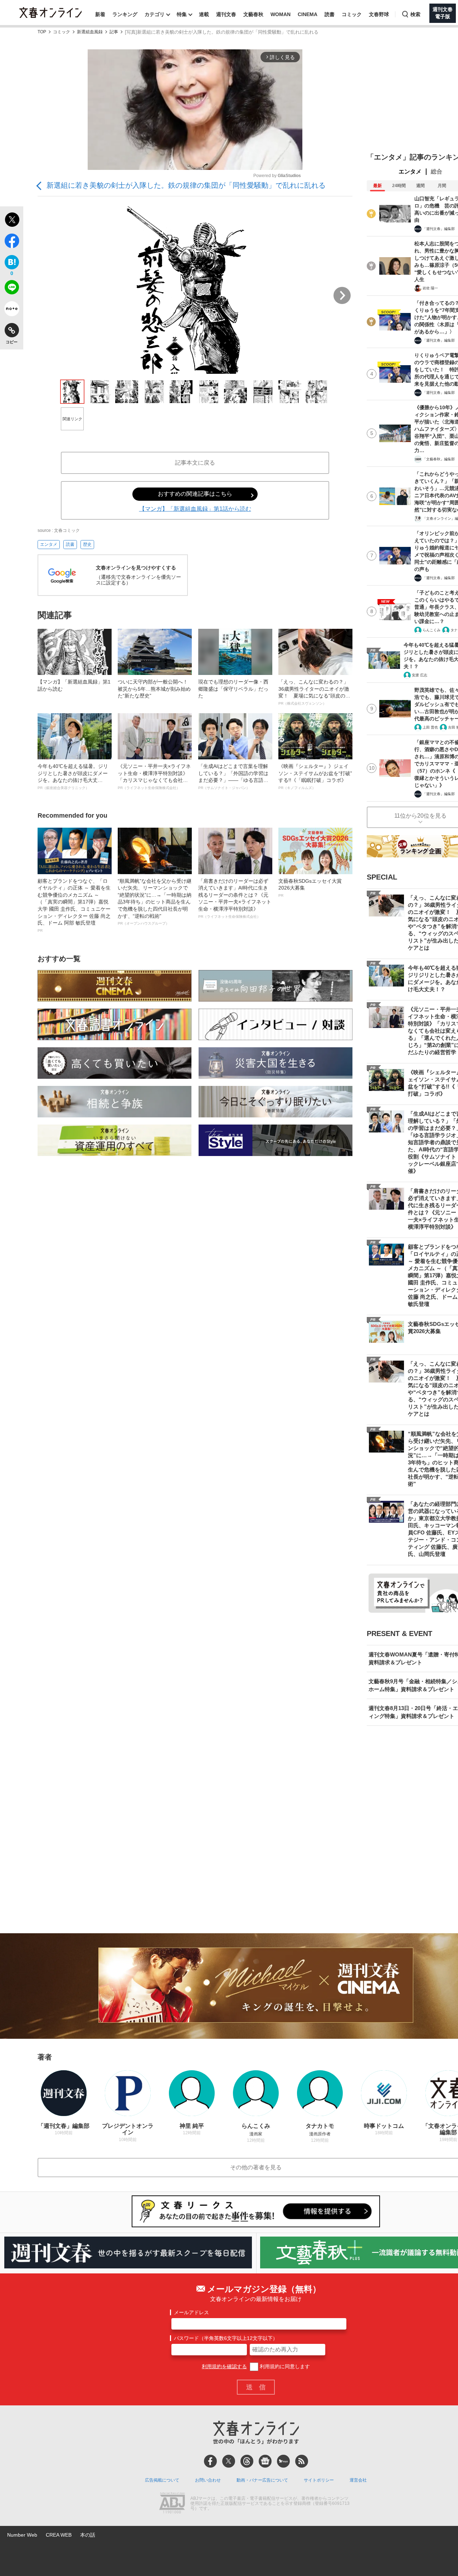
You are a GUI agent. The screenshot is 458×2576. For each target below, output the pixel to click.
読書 (330, 14)
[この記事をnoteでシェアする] (12, 310)
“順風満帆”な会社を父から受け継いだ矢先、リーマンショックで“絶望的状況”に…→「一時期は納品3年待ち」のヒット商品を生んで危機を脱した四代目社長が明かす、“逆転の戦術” (155, 902)
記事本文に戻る (195, 463)
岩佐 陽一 (430, 288)
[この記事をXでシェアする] (12, 221)
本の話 (88, 2535)
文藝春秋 (253, 14)
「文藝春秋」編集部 (439, 459)
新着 (100, 14)
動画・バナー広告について (262, 2480)
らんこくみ (432, 630)
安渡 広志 (420, 675)
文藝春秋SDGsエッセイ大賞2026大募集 (310, 888)
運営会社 (358, 2480)
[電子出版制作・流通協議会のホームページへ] (172, 2504)
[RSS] (302, 2461)
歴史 (87, 544)
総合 (437, 172)
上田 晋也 (430, 727)
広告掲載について (162, 2480)
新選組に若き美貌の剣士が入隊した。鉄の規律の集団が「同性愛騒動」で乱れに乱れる (186, 185)
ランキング (125, 14)
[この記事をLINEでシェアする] (12, 289)
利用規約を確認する (224, 2366)
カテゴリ (155, 14)
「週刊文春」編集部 (439, 229)
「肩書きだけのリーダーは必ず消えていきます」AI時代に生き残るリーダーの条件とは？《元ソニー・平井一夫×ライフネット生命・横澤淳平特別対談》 (235, 898)
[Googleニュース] (265, 2461)
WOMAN (281, 14)
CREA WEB (59, 2535)
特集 (182, 14)
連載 (204, 14)
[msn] (283, 2461)
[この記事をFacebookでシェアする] (12, 242)
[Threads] (247, 2461)
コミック (352, 14)
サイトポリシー (319, 2480)
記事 (114, 32)
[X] (229, 2461)
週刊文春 (226, 14)
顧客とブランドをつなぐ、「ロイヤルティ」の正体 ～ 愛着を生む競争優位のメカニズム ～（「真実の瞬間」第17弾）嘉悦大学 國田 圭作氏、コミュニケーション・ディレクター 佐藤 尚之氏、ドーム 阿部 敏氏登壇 (74, 905)
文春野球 (379, 14)
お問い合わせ (208, 2480)
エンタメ (49, 544)
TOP (42, 32)
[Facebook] (210, 2461)
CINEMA (308, 14)
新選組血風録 (90, 32)
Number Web (22, 2535)
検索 (415, 14)
